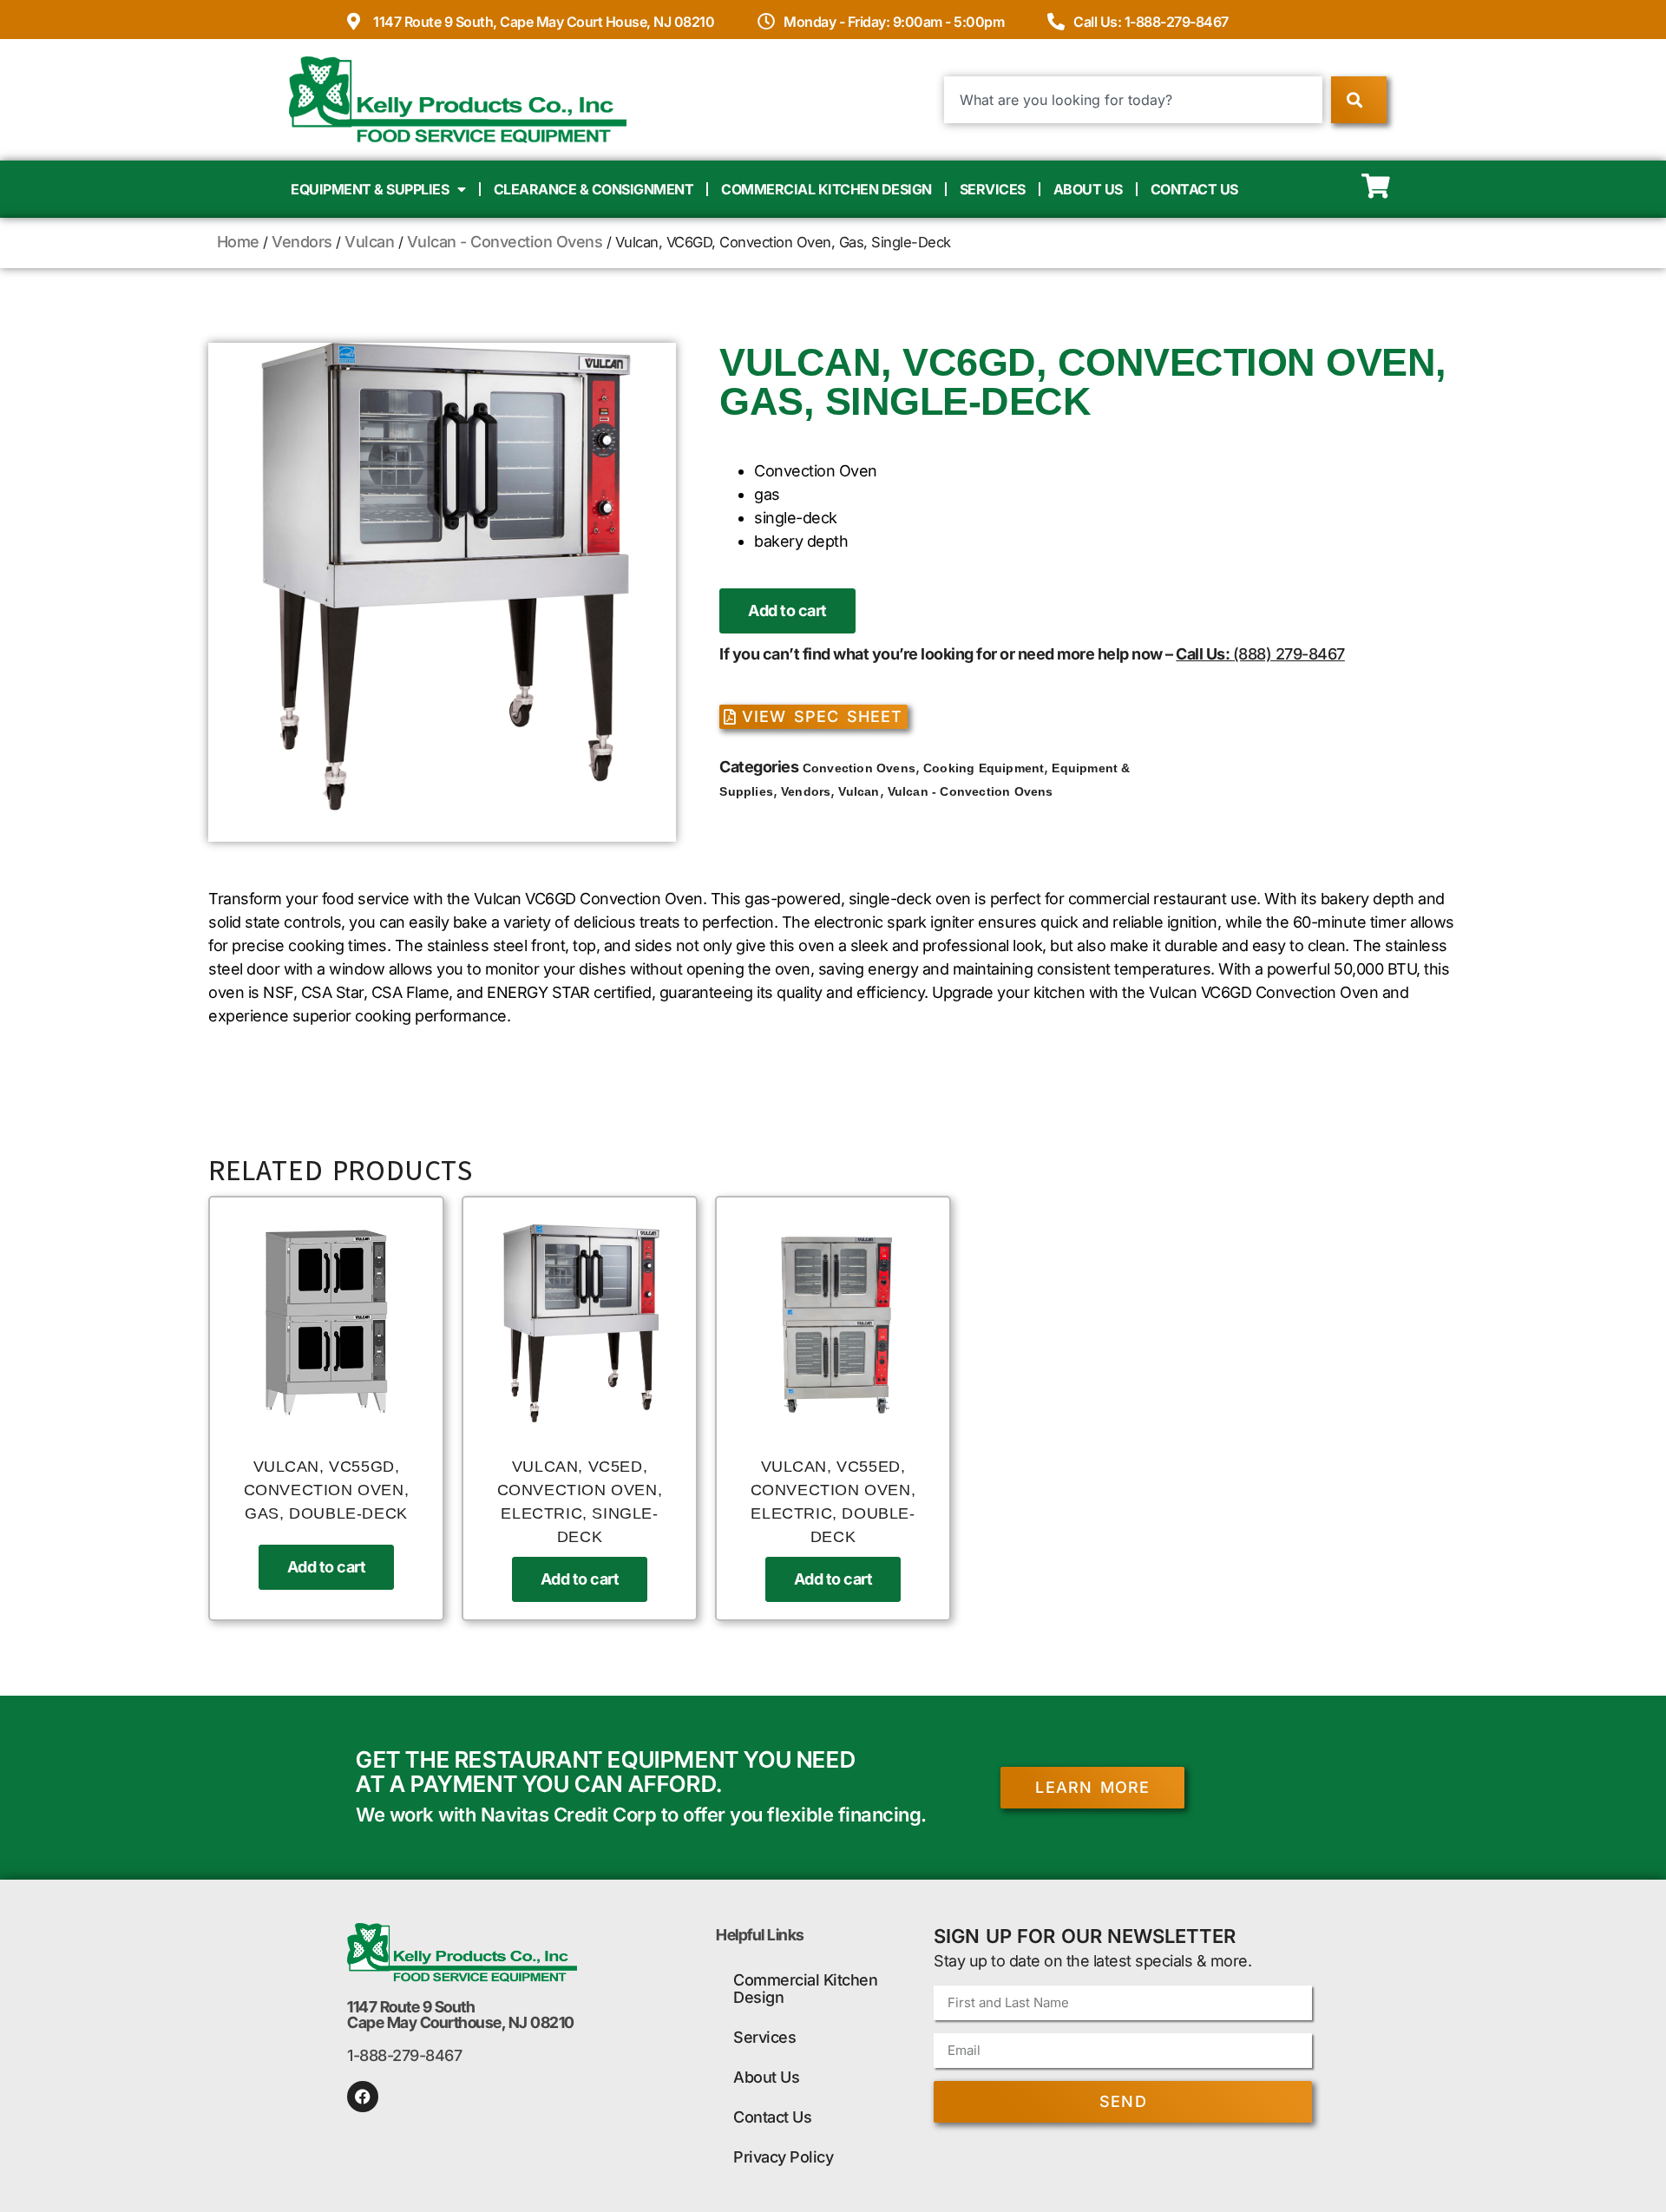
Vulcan (369, 242)
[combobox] (1134, 100)
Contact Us (1194, 189)
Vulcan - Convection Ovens (505, 242)
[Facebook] (363, 2097)
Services (993, 189)
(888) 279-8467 (1289, 654)
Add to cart (787, 610)
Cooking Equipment (984, 768)
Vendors (302, 242)
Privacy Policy (783, 2157)
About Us (1088, 189)
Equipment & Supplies (370, 189)
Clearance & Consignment (594, 189)
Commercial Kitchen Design (826, 189)
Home (238, 242)
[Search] (1358, 100)
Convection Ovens (859, 768)
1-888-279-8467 (404, 2055)
